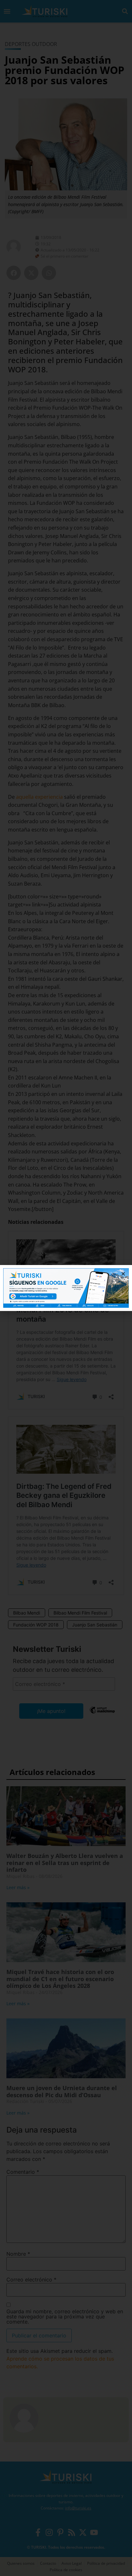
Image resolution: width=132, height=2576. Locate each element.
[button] (123, 1274)
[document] (66, 1288)
